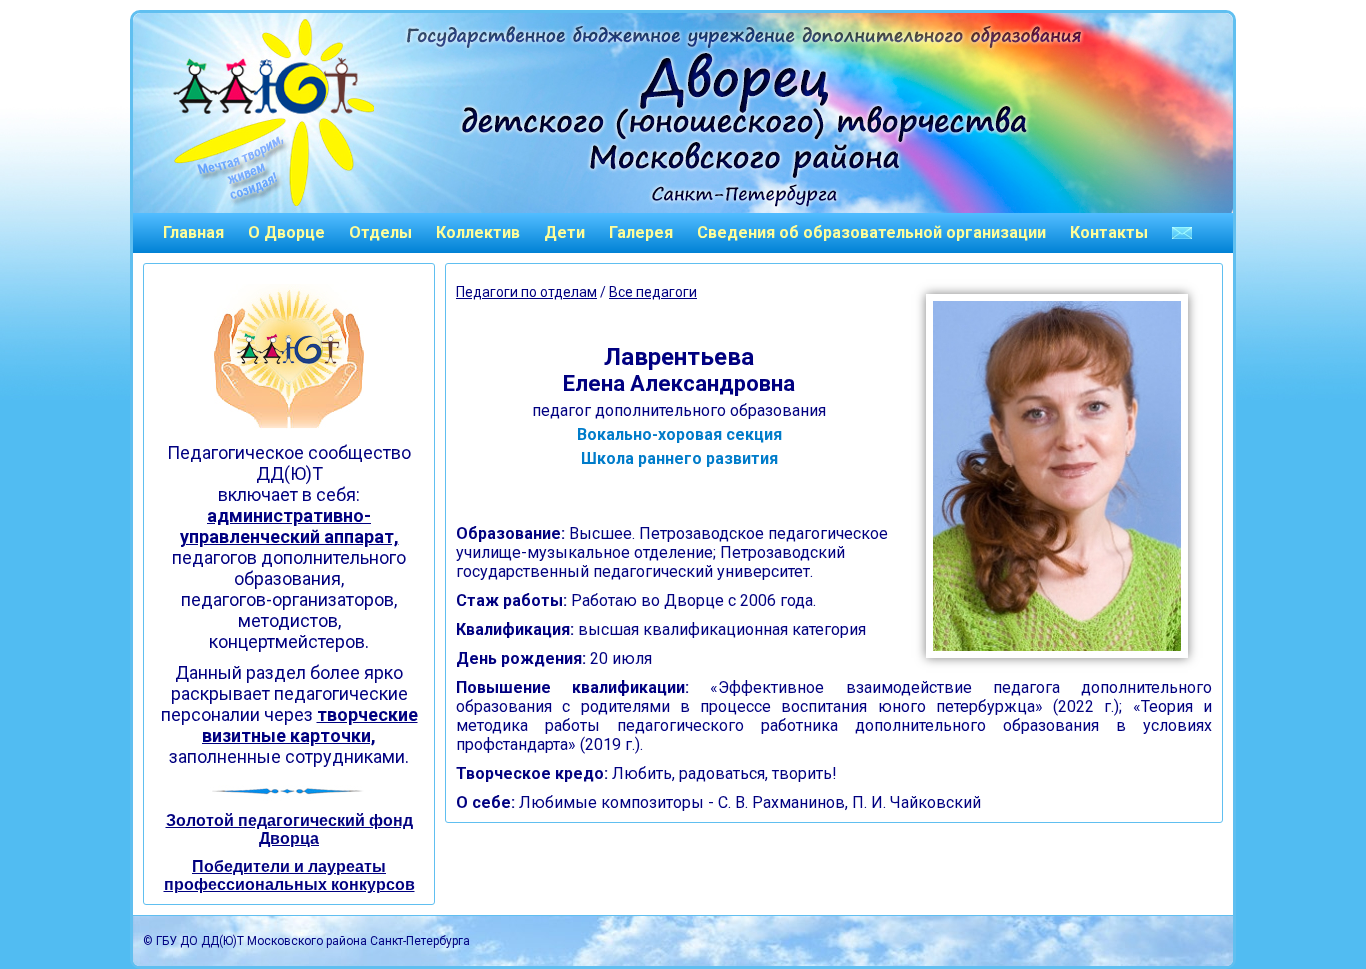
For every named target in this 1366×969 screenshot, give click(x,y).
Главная (193, 232)
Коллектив (478, 232)
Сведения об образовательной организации (871, 232)
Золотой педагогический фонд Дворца (289, 829)
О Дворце (286, 232)
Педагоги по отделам (526, 292)
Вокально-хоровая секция (679, 434)
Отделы (380, 232)
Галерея (641, 232)
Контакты (1109, 232)
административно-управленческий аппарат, (289, 526)
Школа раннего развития (679, 458)
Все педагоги (653, 292)
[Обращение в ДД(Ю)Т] (1182, 233)
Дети (564, 232)
